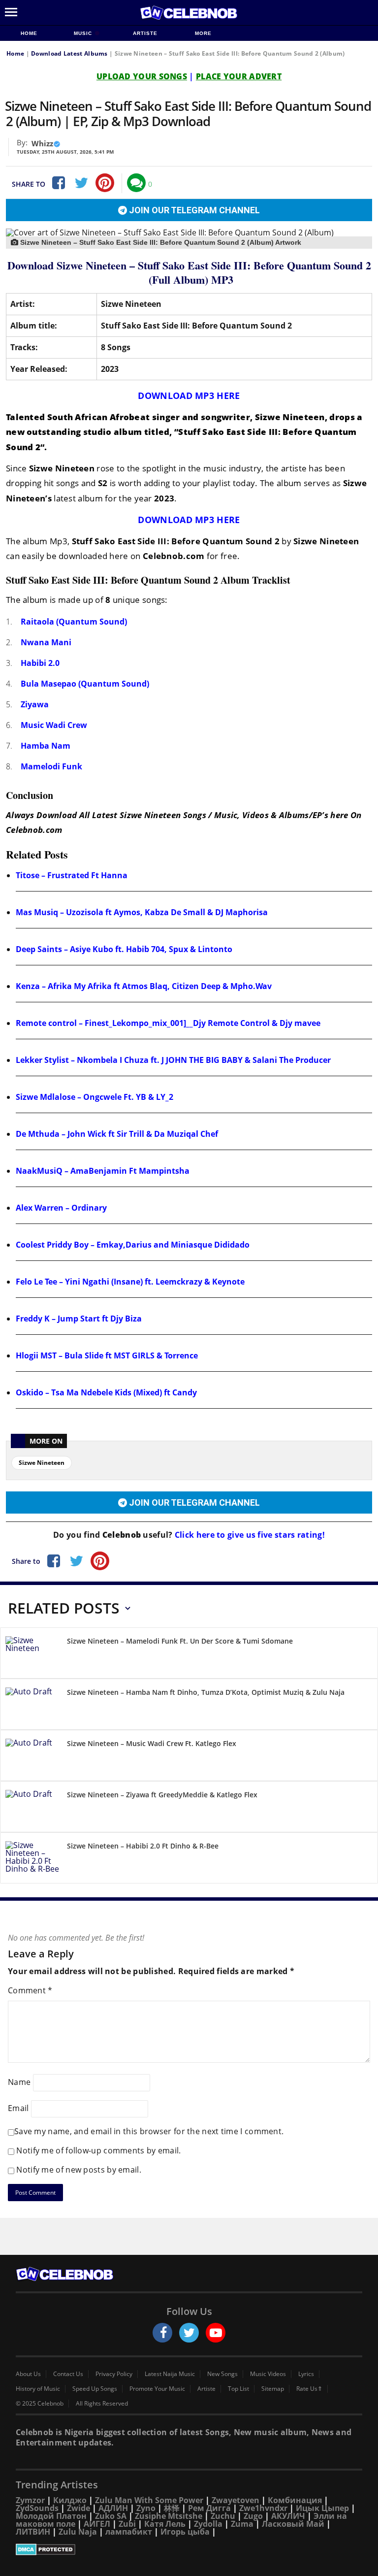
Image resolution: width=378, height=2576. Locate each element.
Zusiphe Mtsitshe (169, 2516)
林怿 (172, 2508)
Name (19, 2082)
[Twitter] (81, 183)
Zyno (146, 2508)
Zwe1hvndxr (263, 2508)
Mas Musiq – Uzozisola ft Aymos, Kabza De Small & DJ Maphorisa (142, 912)
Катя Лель (165, 2524)
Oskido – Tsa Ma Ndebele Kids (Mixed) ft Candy (106, 1392)
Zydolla (208, 2524)
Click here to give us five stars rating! (249, 1535)
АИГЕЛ (97, 2524)
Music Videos (268, 2374)
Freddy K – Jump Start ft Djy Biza (79, 1319)
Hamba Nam (46, 746)
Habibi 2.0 (40, 663)
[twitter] (189, 2333)
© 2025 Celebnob (40, 2404)
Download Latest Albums (69, 53)
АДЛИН (113, 2508)
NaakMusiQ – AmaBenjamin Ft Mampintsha (103, 1171)
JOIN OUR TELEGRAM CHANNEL (193, 210)
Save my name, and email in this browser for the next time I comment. (149, 2131)
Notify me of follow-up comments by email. (98, 2150)
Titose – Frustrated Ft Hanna (72, 875)
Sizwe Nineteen (42, 1463)
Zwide (79, 2508)
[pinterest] (105, 183)
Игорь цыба (185, 2532)
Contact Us (68, 2374)
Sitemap (273, 2389)
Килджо (70, 2500)
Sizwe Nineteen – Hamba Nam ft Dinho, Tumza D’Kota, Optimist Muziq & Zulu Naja (206, 1692)
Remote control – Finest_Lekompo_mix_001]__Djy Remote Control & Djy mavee (168, 1023)
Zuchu (223, 2516)
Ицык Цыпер (322, 2508)
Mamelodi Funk (51, 766)
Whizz (42, 143)
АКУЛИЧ (288, 2516)
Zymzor (30, 2500)
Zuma (242, 2524)
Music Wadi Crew (54, 725)
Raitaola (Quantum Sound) (74, 622)
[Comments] (136, 183)
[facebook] (162, 2333)
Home (29, 33)
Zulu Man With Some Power (149, 2500)
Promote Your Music (157, 2389)
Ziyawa (35, 704)
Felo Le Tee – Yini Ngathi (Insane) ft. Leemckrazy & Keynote (130, 1282)
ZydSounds (37, 2508)
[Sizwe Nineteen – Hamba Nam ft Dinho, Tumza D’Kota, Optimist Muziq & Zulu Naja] (32, 1706)
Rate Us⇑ (309, 2389)
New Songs (222, 2374)
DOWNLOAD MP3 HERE (189, 396)
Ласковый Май (293, 2524)
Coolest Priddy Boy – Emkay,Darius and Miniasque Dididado (133, 1245)
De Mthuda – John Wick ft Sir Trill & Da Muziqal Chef (117, 1134)
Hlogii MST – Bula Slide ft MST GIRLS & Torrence (107, 1355)
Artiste (145, 33)
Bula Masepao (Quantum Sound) (85, 684)
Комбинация (295, 2500)
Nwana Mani (46, 642)
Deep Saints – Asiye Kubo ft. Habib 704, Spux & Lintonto (124, 949)
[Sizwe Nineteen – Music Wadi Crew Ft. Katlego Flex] (32, 1757)
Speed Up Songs (95, 2389)
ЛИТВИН (33, 2532)
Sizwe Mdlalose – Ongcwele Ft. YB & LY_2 (94, 1097)
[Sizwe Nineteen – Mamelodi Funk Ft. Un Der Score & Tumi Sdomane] (32, 1655)
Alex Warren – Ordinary (61, 1208)
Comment (30, 1990)
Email (18, 2108)
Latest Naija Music (170, 2374)
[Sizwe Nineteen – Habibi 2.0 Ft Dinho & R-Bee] (32, 1860)
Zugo (253, 2516)
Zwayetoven (236, 2500)
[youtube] (216, 2333)
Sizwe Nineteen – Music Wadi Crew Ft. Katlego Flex (152, 1743)
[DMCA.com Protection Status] (189, 2549)
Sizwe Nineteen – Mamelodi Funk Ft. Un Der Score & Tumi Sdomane (180, 1641)
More (203, 33)
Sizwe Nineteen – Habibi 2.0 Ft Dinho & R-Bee (143, 1846)
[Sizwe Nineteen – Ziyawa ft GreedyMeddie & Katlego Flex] (32, 1808)
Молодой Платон (51, 2516)
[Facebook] (58, 183)
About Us (28, 2374)
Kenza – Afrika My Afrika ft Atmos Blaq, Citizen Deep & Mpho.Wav (144, 986)
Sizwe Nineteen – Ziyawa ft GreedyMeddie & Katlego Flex (162, 1795)
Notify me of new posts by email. (79, 2170)
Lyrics (306, 2374)
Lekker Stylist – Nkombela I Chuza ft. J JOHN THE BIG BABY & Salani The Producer (173, 1060)
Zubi (127, 2524)
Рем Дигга (209, 2508)
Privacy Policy (114, 2374)
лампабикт (129, 2532)
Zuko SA (111, 2516)
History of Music (38, 2389)
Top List (238, 2389)
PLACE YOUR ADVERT (239, 76)
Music (84, 33)
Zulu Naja (78, 2532)
